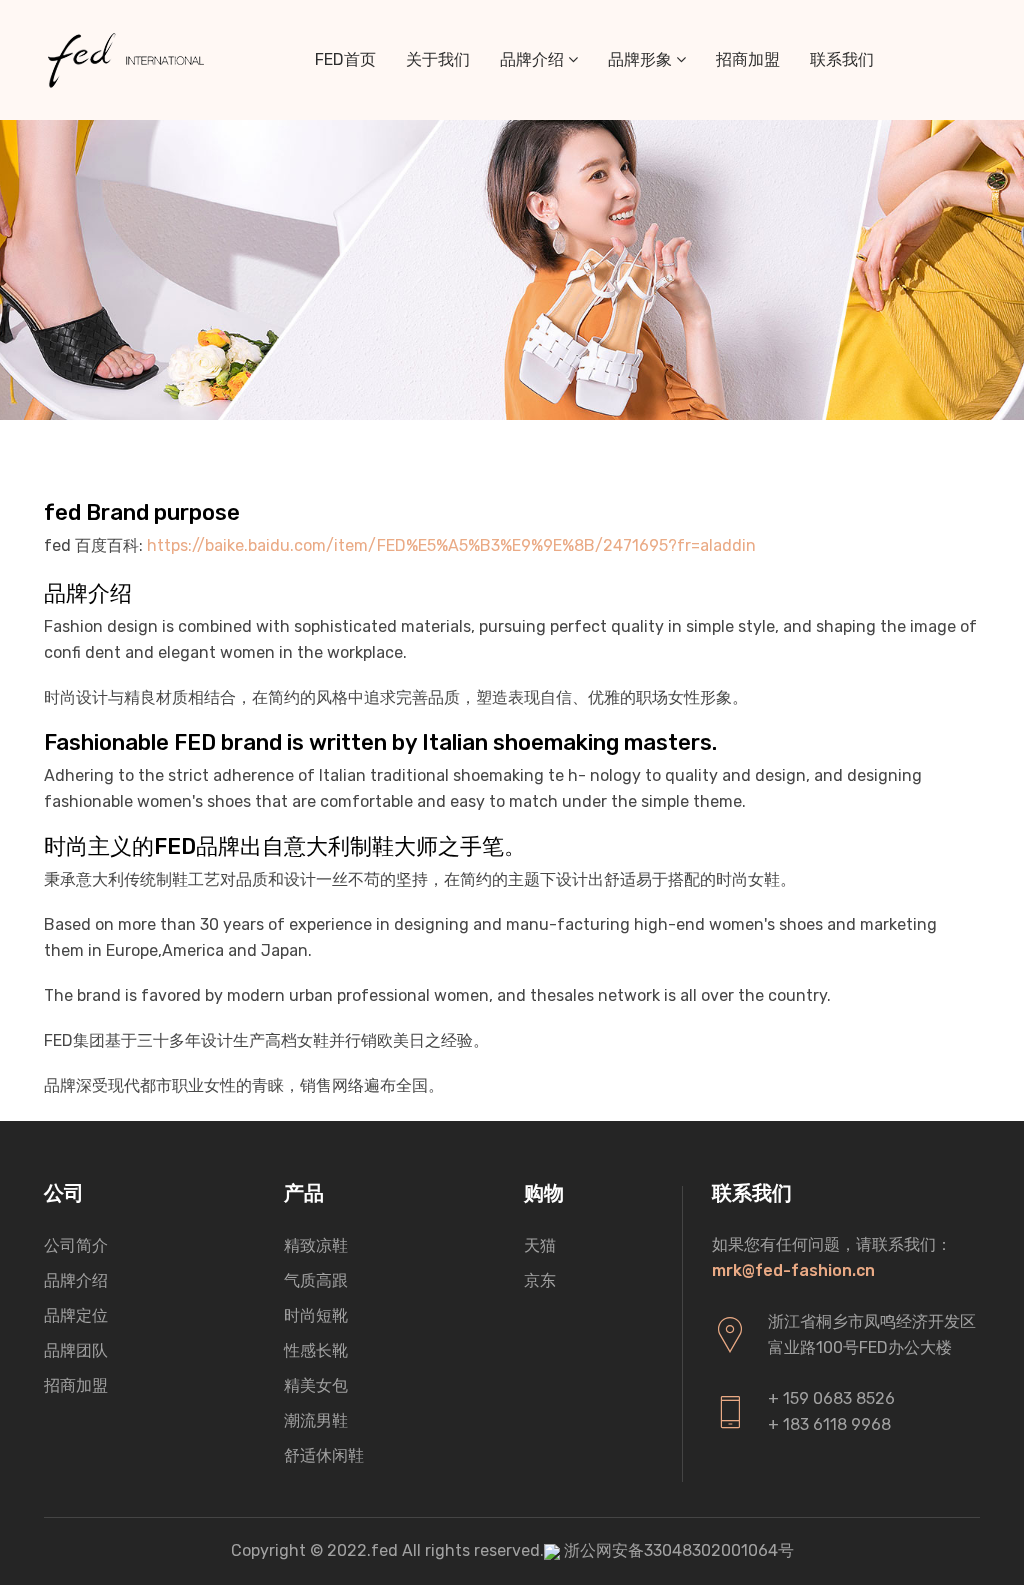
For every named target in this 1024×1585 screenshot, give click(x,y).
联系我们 (842, 59)
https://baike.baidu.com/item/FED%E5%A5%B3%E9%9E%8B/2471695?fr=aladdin (451, 545)
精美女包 (316, 1385)
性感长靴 (316, 1350)
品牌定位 (76, 1315)
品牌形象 (642, 59)
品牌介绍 (534, 59)
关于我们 (438, 59)
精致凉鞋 (316, 1245)
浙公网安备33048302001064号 (679, 1550)
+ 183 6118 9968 (829, 1424)
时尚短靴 (316, 1315)
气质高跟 (316, 1280)
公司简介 (76, 1245)
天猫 (540, 1245)
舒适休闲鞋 (324, 1455)
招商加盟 (748, 59)
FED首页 (345, 59)
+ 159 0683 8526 (831, 1398)
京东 (540, 1280)
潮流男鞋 (316, 1420)
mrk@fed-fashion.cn (793, 1270)
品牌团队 (76, 1350)
